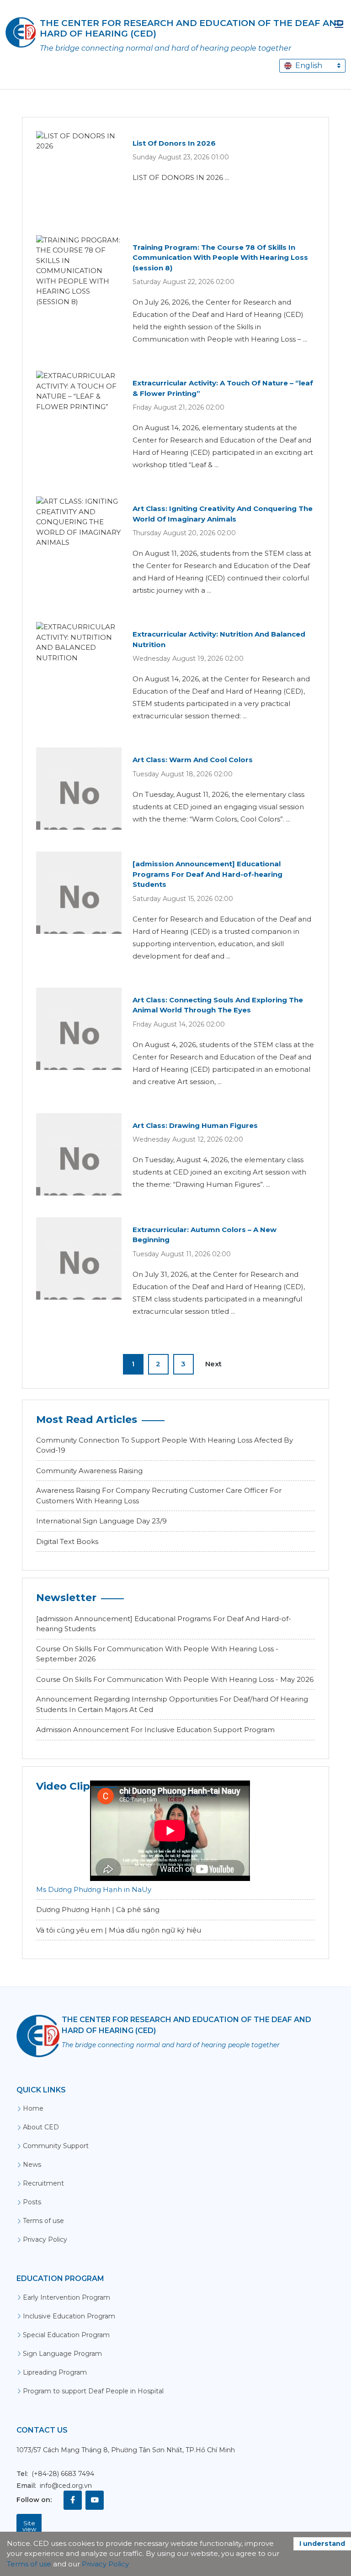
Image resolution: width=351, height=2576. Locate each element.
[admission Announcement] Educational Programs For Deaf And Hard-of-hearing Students (207, 874)
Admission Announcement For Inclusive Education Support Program (155, 1730)
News (32, 2165)
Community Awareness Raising (89, 1471)
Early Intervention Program (66, 2297)
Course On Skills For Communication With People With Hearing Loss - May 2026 (175, 1679)
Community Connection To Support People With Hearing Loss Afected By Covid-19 (165, 1445)
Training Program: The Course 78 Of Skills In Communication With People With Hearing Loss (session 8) (220, 258)
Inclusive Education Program (69, 2316)
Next (213, 1364)
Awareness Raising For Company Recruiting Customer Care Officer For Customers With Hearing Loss (159, 1496)
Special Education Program (66, 2335)
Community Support (56, 2146)
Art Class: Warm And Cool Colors (193, 760)
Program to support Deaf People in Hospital (93, 2391)
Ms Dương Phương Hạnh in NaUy (94, 1889)
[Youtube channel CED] (95, 2500)
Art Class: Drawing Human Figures (195, 1125)
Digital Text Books (67, 1541)
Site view (29, 2526)
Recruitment (43, 2183)
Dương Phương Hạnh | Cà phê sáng (98, 1910)
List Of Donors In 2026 (174, 143)
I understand (322, 2544)
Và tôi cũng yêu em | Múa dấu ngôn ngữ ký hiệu (119, 1930)
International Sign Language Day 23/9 (101, 1521)
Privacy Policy (45, 2239)
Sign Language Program (62, 2354)
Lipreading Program (55, 2372)
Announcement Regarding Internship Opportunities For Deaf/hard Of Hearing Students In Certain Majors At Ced (172, 1704)
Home (33, 2108)
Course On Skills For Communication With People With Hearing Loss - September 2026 (157, 1654)
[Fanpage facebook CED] (73, 2500)
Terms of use (43, 2221)
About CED (41, 2127)
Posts (32, 2202)
